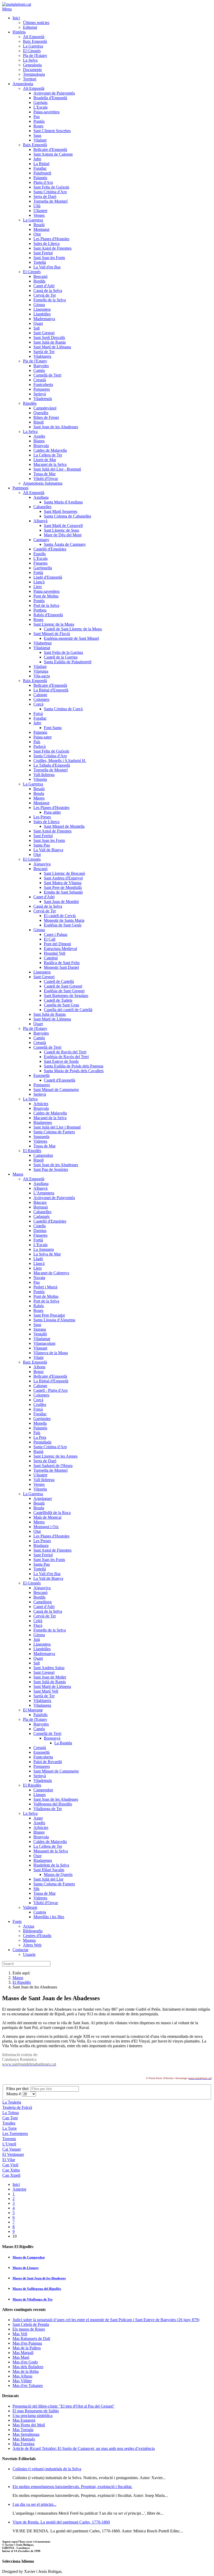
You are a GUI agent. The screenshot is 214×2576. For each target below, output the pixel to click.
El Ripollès (22, 1982)
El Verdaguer (13, 2154)
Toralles (9, 2123)
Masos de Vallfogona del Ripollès (37, 2289)
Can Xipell (11, 2175)
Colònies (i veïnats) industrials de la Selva (47, 2469)
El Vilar (9, 2160)
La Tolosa (11, 2113)
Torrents (9, 2139)
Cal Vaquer (12, 2149)
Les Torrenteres (15, 2134)
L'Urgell (9, 2144)
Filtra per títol (18, 2089)
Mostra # (14, 2094)
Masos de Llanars (26, 2268)
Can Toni (10, 2118)
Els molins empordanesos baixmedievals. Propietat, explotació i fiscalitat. (72, 2487)
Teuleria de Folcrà (17, 2107)
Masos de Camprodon (29, 2257)
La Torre (10, 2128)
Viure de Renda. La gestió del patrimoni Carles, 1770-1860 (61, 2522)
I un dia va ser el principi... (34, 2504)
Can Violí (10, 2165)
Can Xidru (11, 2170)
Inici (16, 2184)
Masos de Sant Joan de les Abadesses (39, 2278)
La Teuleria (12, 2102)
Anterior (19, 2189)
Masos (18, 1978)
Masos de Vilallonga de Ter (33, 2299)
